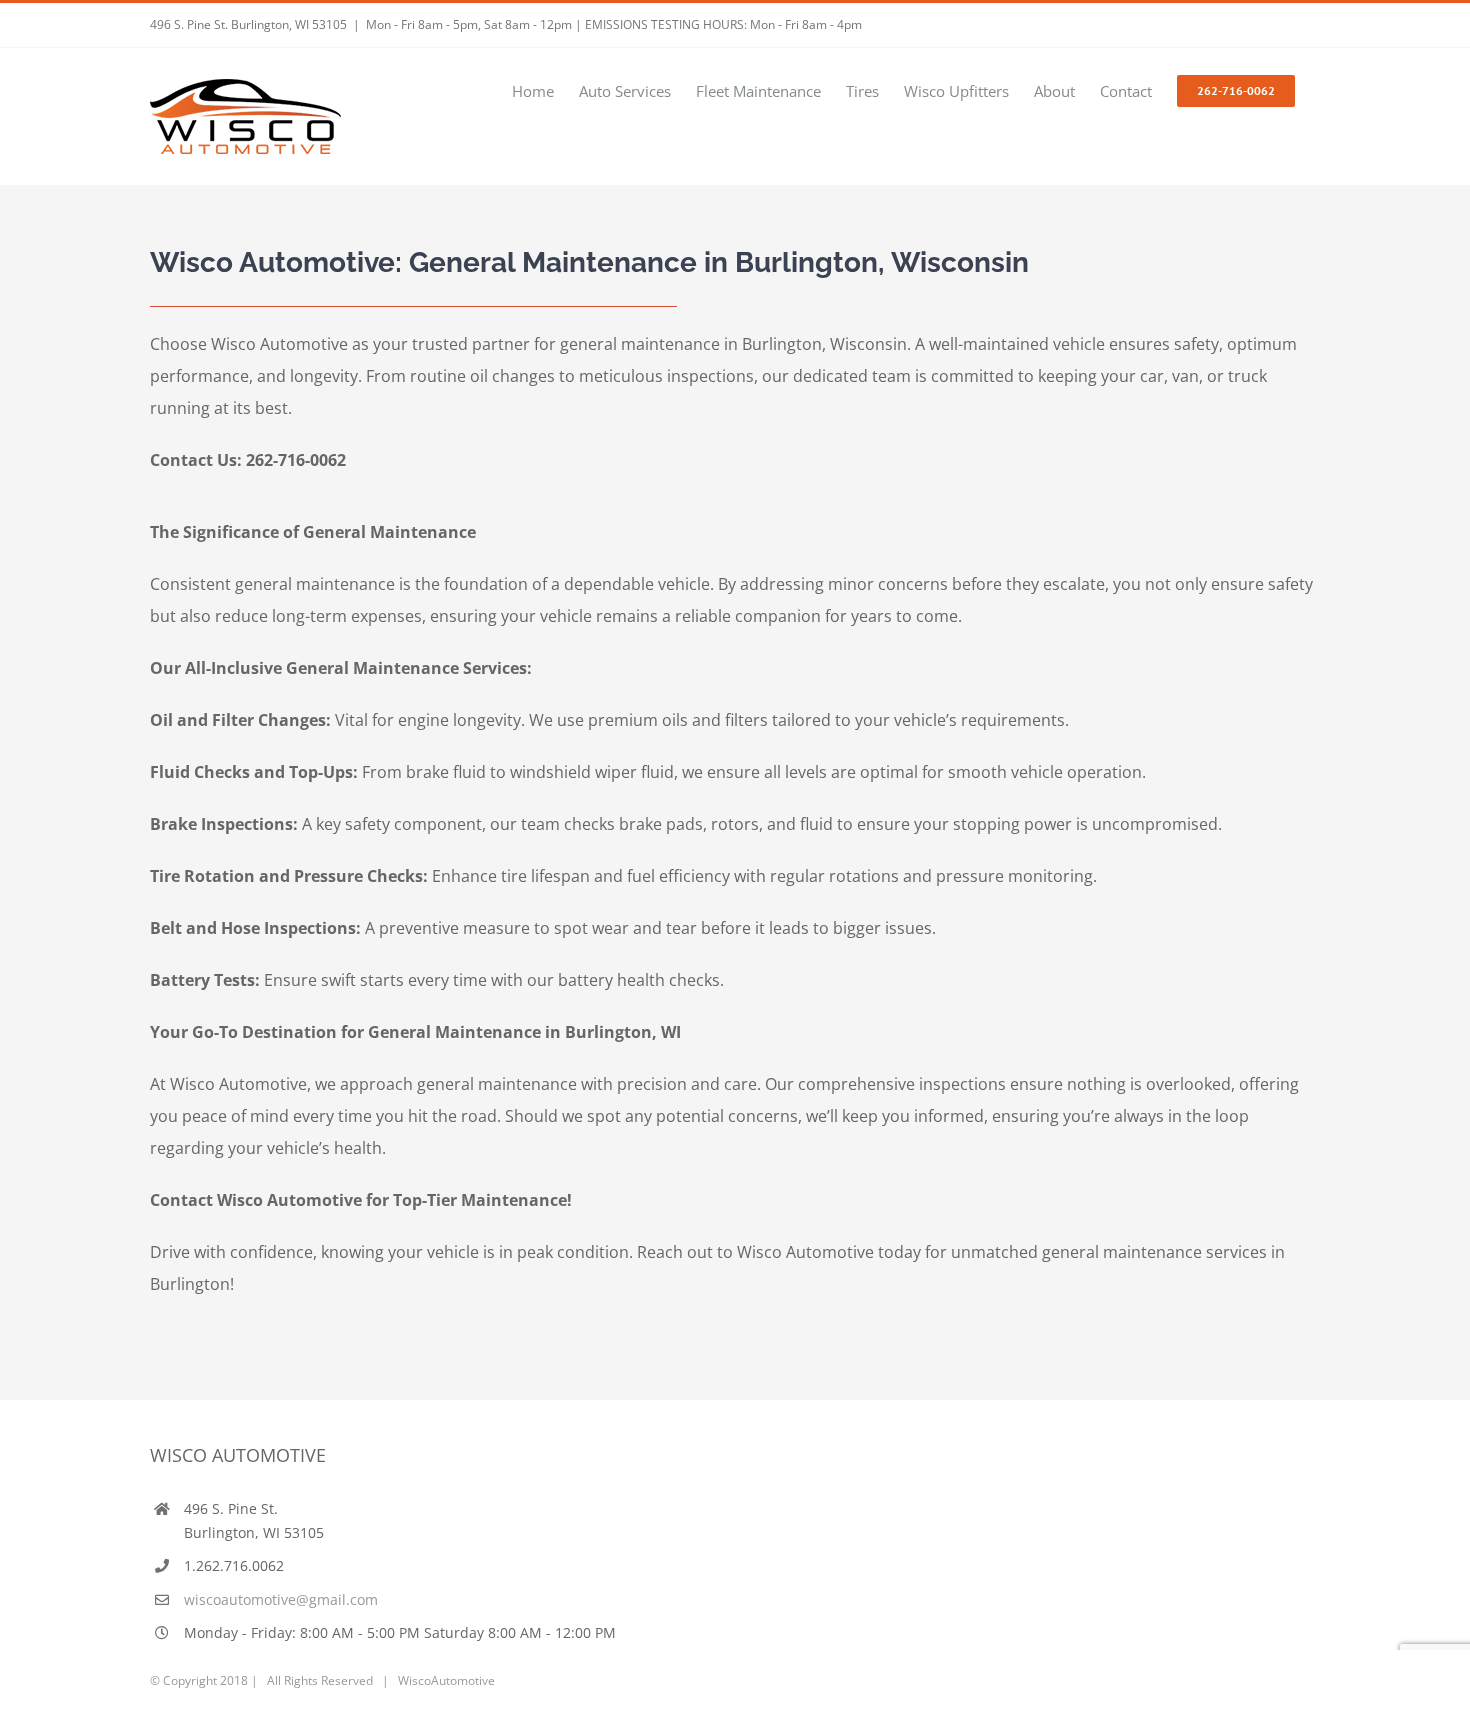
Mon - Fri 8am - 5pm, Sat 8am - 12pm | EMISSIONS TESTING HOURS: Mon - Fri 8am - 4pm (614, 24)
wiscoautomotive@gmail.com (281, 1599)
